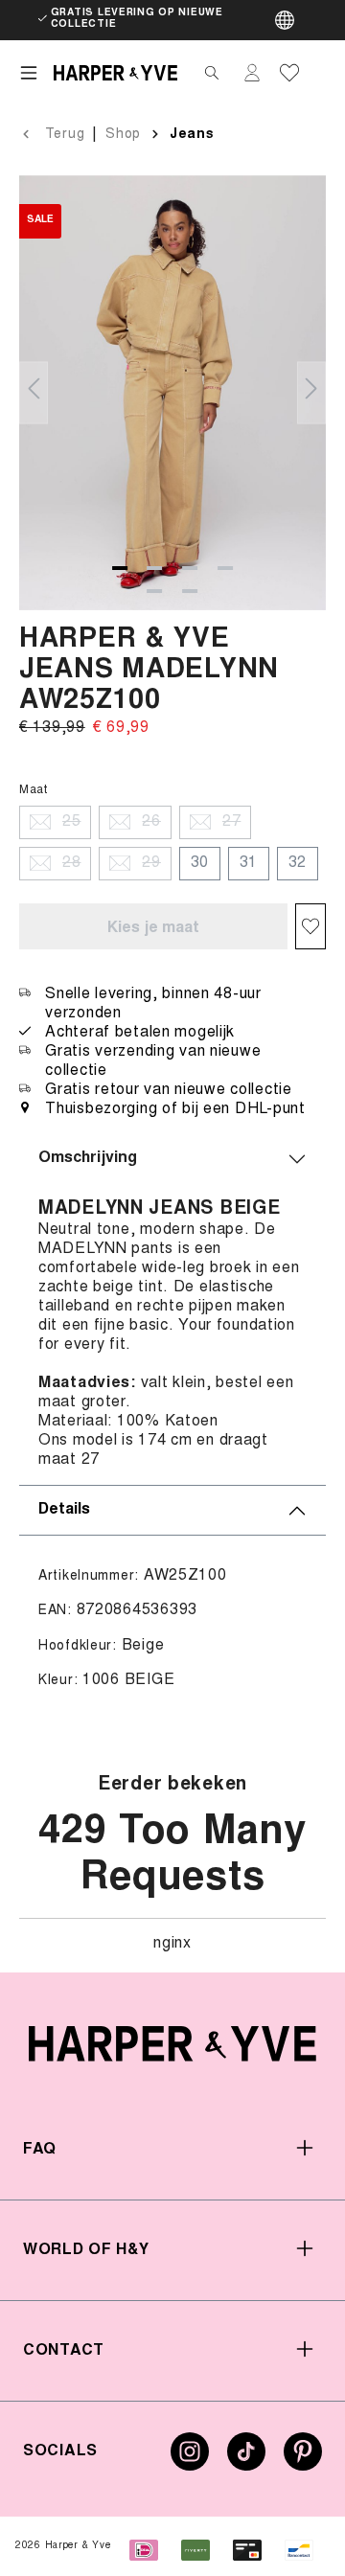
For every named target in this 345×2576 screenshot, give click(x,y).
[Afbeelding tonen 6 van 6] (190, 591)
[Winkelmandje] (318, 73)
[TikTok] (246, 2459)
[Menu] (29, 73)
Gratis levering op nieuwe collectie (137, 19)
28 (71, 863)
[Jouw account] (252, 73)
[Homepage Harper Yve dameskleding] (115, 73)
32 (298, 863)
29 (151, 863)
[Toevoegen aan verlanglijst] (310, 926)
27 (231, 822)
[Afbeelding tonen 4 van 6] (225, 568)
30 (200, 863)
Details (64, 1510)
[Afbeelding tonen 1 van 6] (120, 568)
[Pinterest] (303, 2459)
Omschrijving (88, 1158)
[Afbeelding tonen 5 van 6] (154, 591)
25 (71, 822)
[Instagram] (190, 2459)
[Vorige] (34, 392)
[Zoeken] (212, 73)
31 (249, 863)
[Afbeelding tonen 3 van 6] (190, 568)
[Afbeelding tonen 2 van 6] (154, 568)
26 (151, 822)
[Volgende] (311, 392)
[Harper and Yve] (172, 2044)
